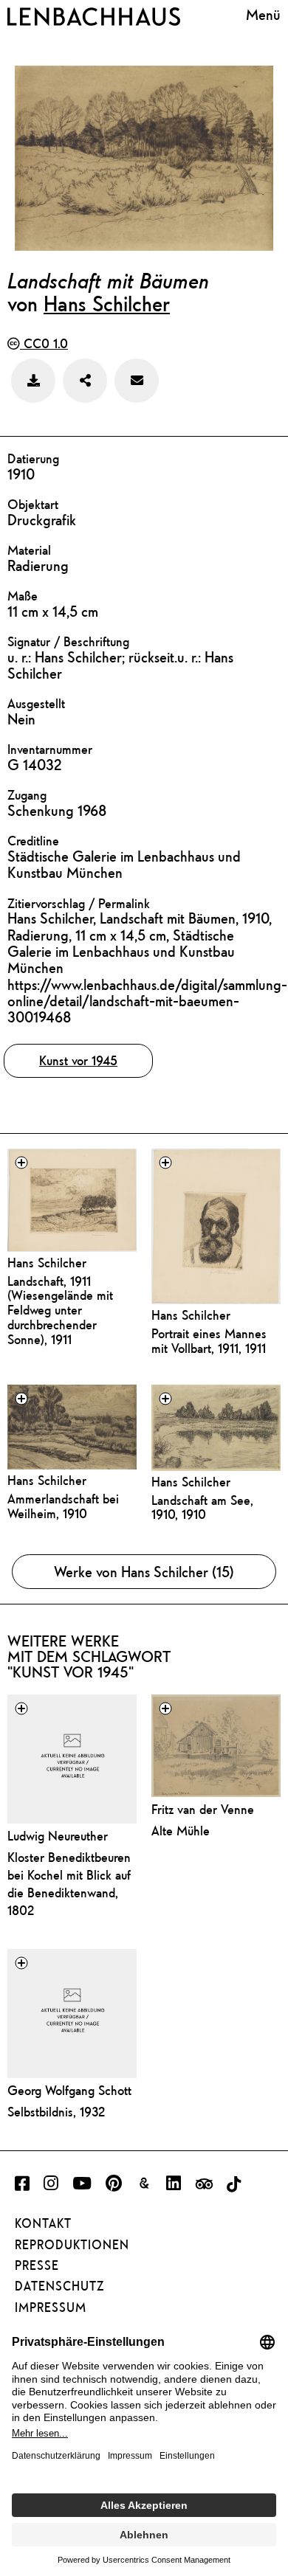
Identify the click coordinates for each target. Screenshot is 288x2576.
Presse (37, 2265)
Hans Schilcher (107, 303)
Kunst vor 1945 (78, 1060)
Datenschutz (59, 2286)
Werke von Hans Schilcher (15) (144, 1572)
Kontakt (43, 2223)
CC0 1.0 (44, 343)
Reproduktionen (72, 2245)
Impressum (51, 2307)
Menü (263, 14)
